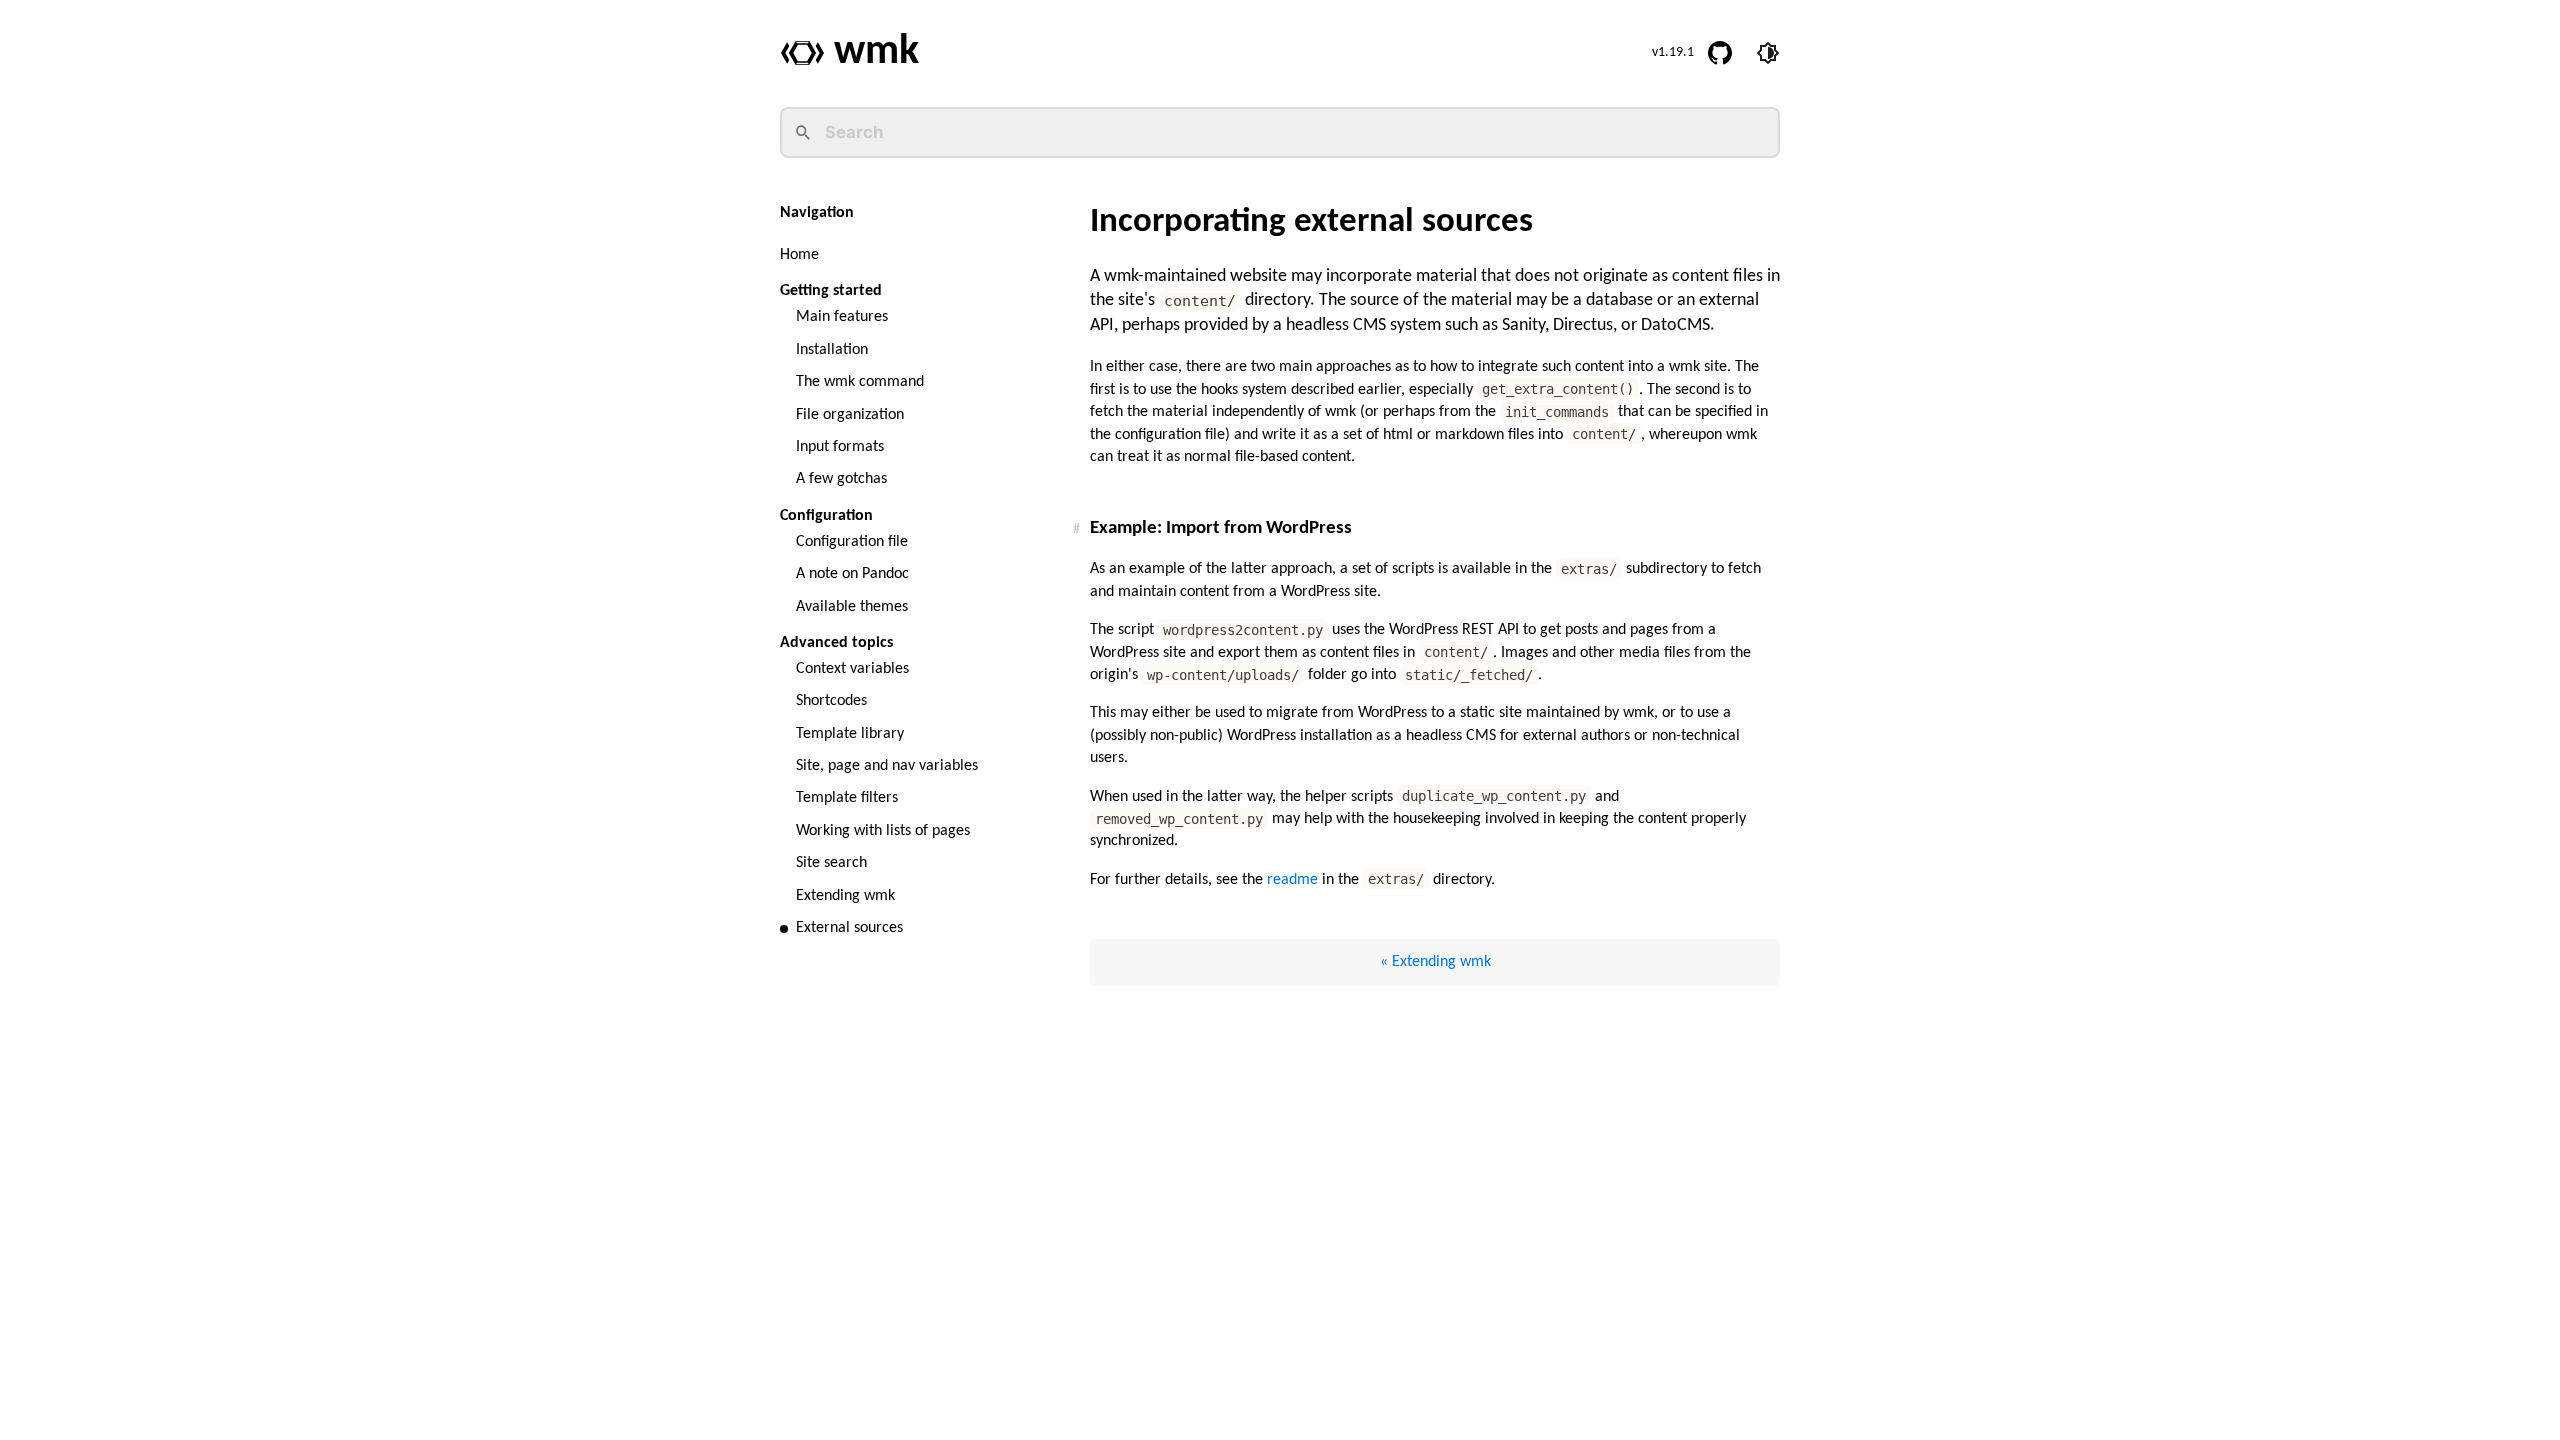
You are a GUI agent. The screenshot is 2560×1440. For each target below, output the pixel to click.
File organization (850, 415)
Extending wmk (845, 896)
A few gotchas (841, 479)
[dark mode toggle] (1768, 53)
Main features (842, 317)
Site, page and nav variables (887, 766)
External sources (849, 928)
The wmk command (860, 382)
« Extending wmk (1435, 962)
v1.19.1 (1673, 52)
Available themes (852, 607)
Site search (831, 863)
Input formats (840, 447)
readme (1292, 880)
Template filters (847, 798)
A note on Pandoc (852, 574)
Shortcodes (831, 701)
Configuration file (852, 542)
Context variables (852, 669)
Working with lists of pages (883, 831)
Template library (850, 734)
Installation (832, 350)
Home (799, 255)
